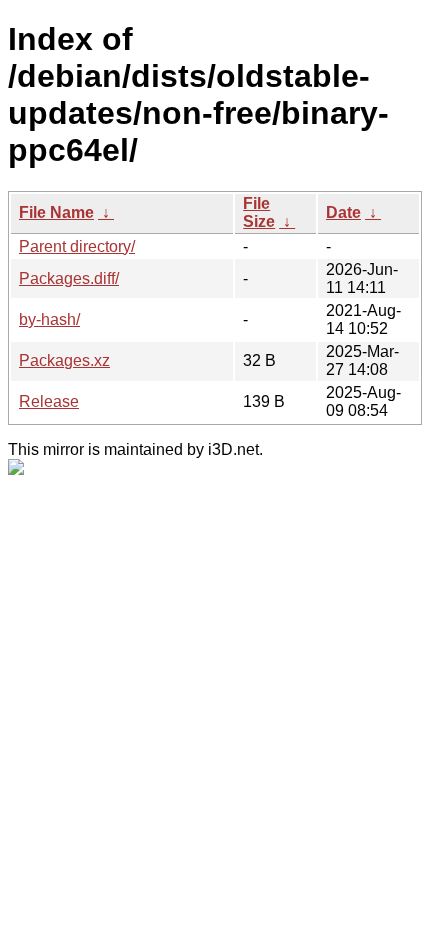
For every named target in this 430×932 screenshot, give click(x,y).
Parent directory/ (77, 246)
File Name (56, 212)
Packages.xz (64, 360)
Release (49, 401)
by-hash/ (49, 319)
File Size (259, 212)
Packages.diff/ (69, 278)
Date (343, 212)
